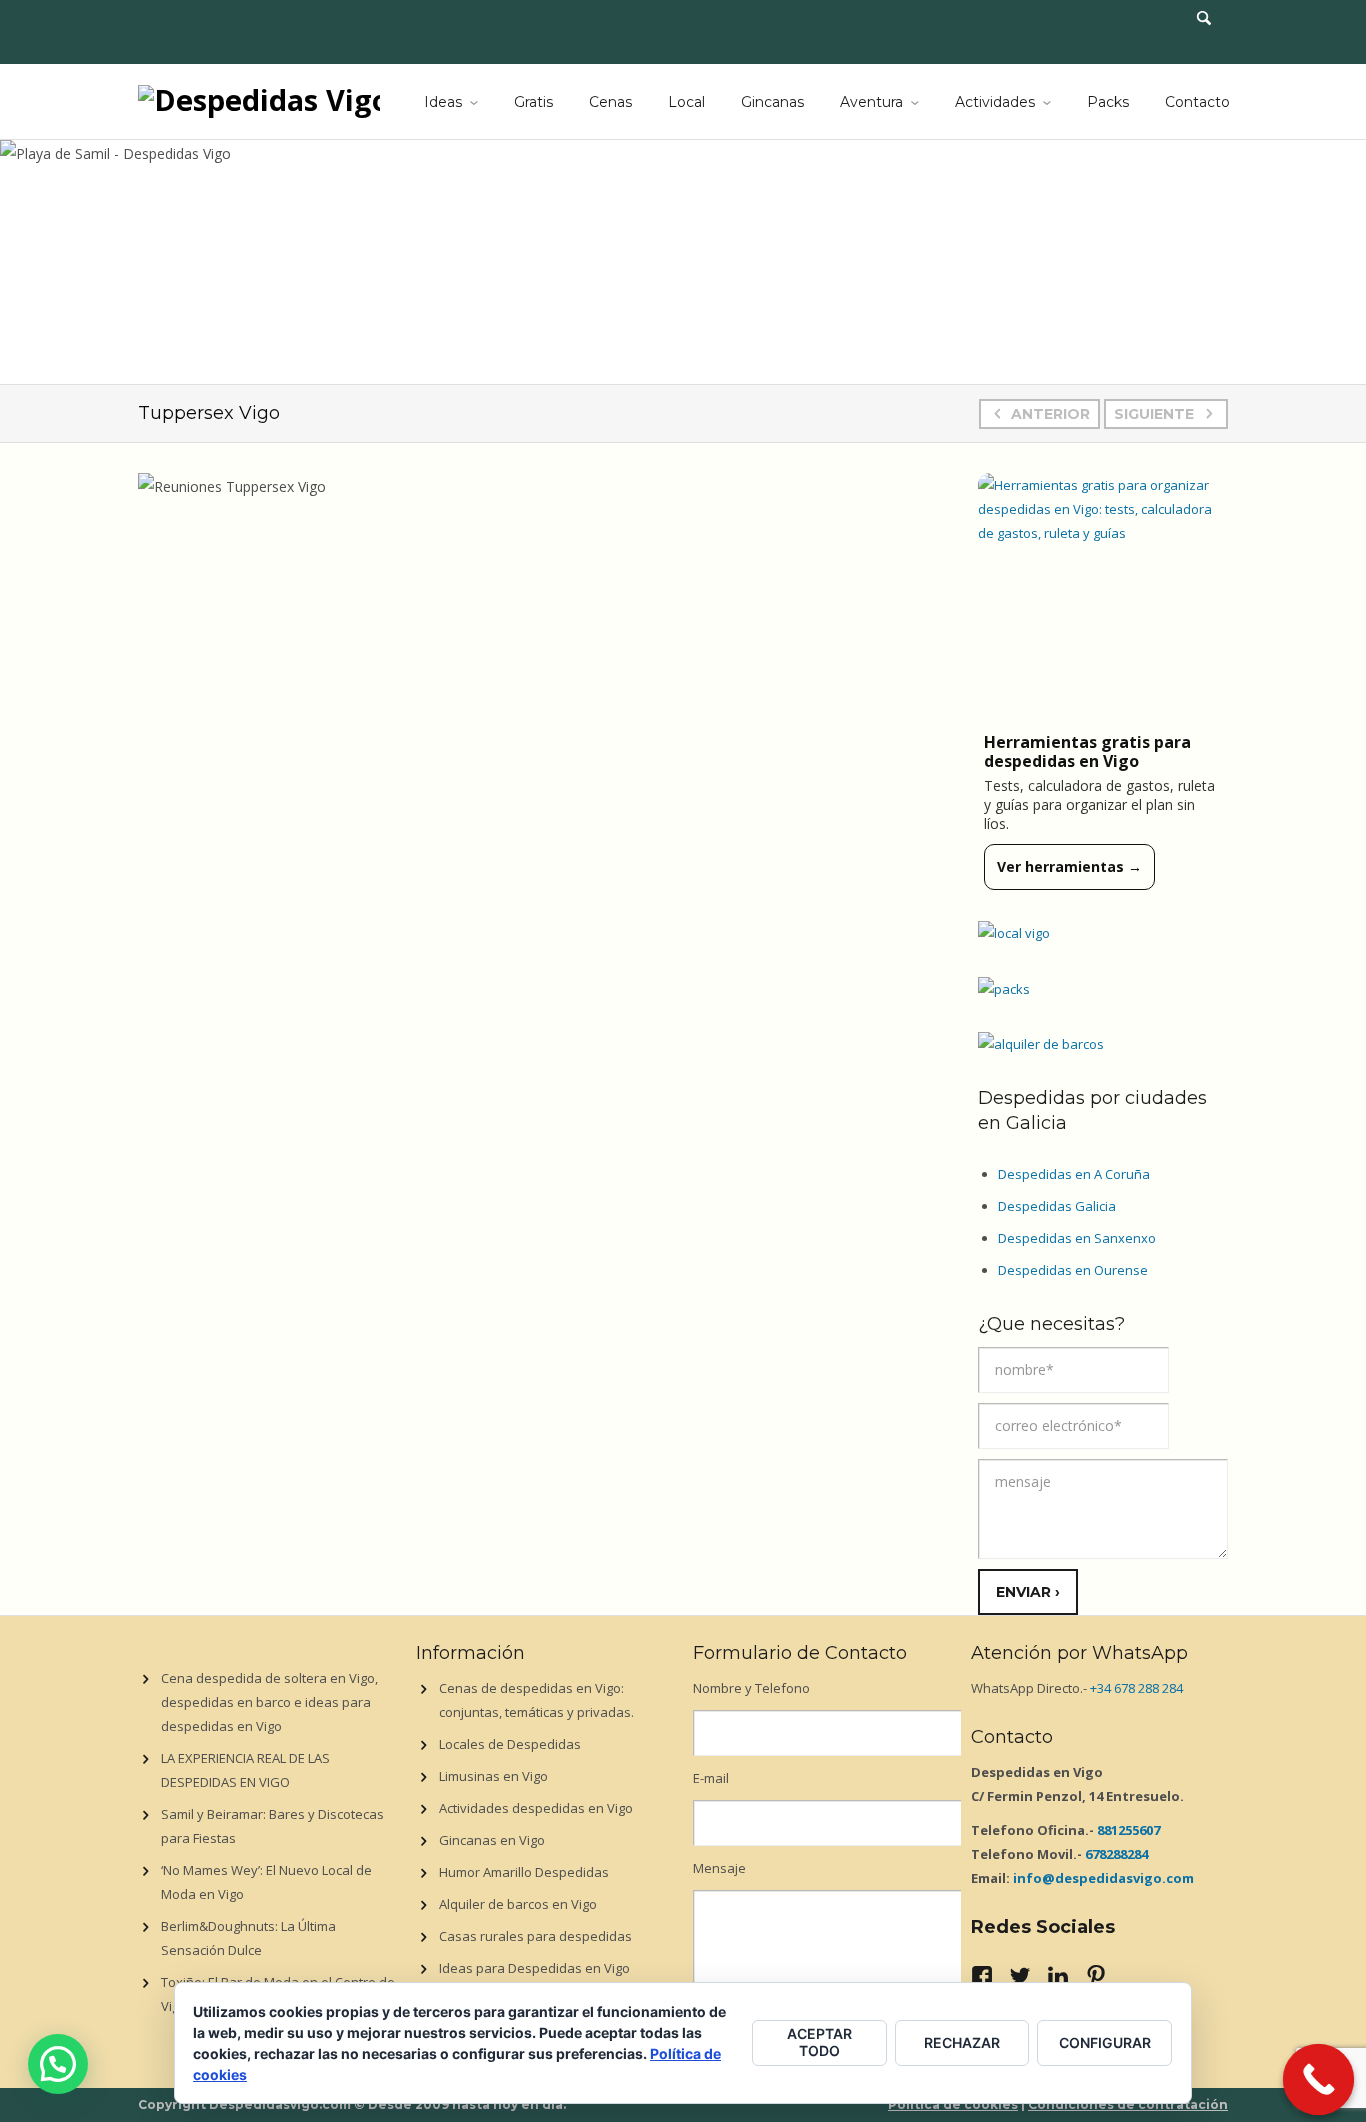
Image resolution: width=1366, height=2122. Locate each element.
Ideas (443, 102)
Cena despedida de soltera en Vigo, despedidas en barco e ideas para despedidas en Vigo (269, 1702)
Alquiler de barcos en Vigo (518, 1904)
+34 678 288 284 (1136, 1688)
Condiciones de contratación (1128, 2104)
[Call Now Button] (1319, 2080)
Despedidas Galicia (1057, 1206)
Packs (1108, 102)
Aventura (871, 102)
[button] (58, 2064)
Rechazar (962, 2042)
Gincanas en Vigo (492, 1840)
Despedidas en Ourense (1073, 1270)
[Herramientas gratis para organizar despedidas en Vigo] (1103, 598)
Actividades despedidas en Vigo (536, 1808)
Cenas (610, 102)
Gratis (533, 102)
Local (686, 102)
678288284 (1116, 1854)
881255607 (1128, 1830)
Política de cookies (953, 2104)
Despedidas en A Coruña (1074, 1174)
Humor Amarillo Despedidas (524, 1872)
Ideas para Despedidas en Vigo (534, 1968)
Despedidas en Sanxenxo (1077, 1238)
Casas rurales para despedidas (535, 1936)
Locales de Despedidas (510, 1744)
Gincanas (772, 102)
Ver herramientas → (1069, 866)
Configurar (1105, 2042)
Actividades (995, 102)
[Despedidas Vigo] (259, 98)
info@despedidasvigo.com (1103, 1878)
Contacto (1197, 102)
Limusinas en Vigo (493, 1776)
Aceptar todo (819, 2042)
